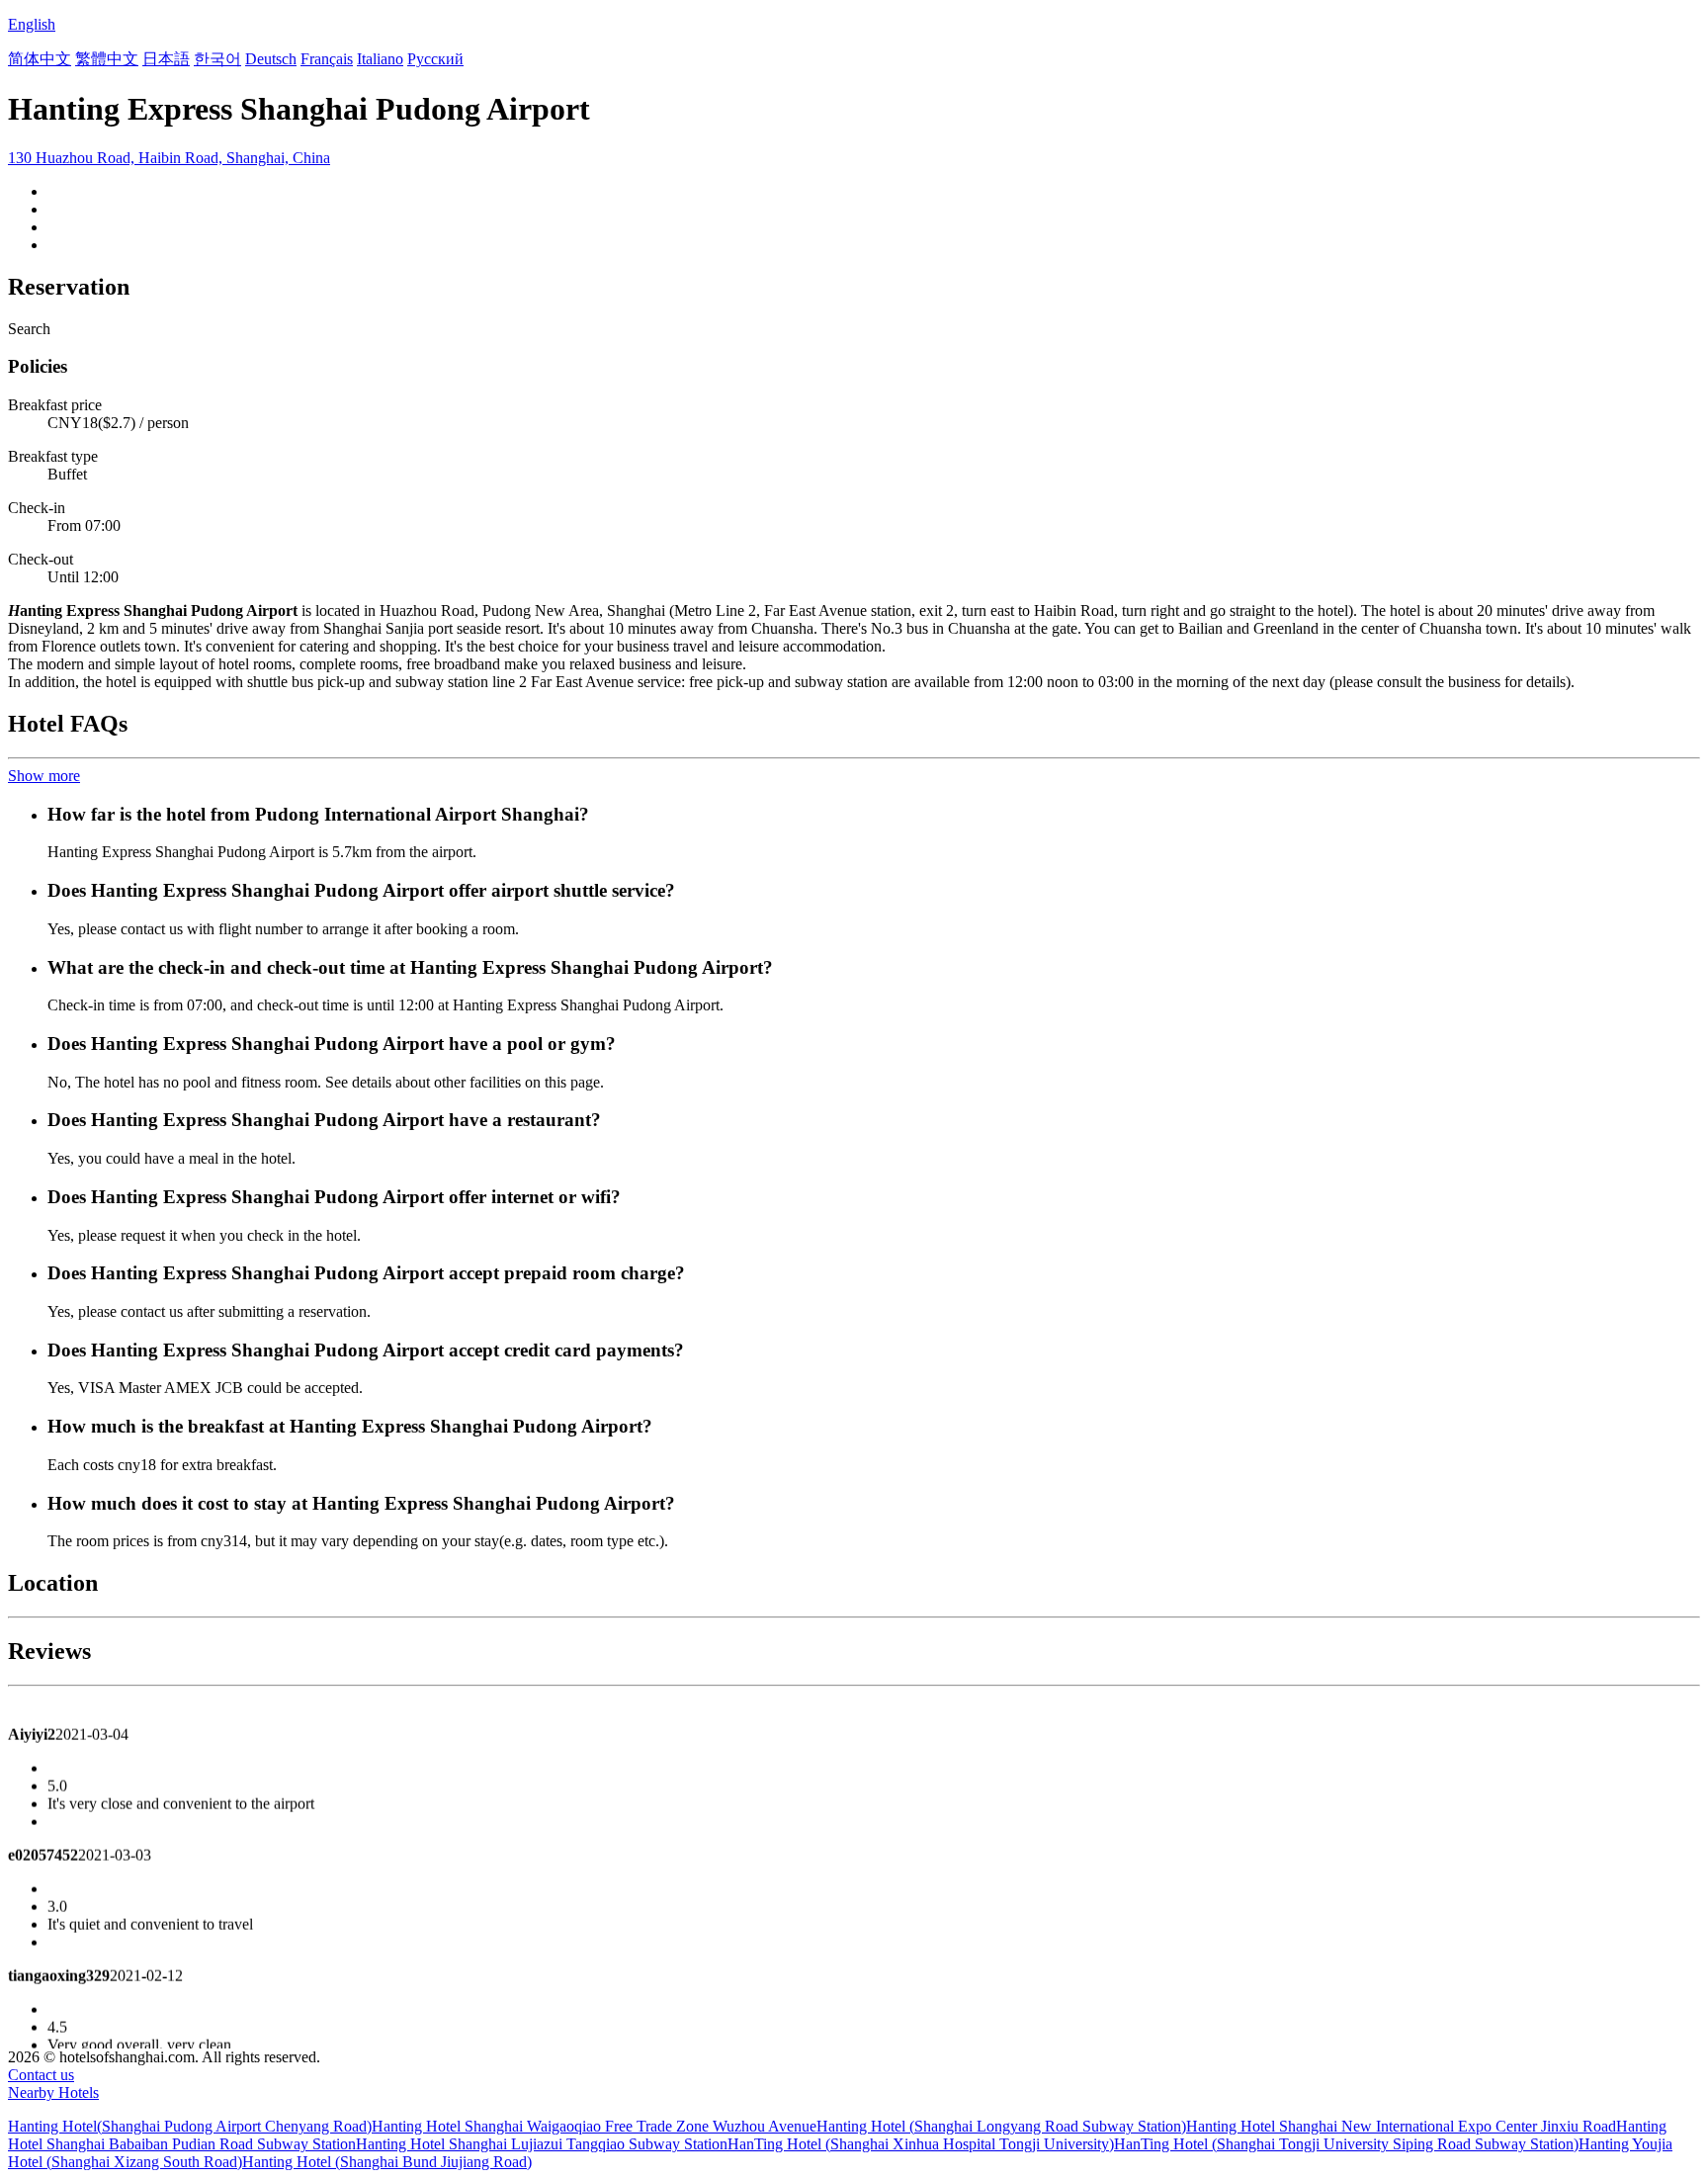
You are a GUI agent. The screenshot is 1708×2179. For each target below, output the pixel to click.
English (32, 24)
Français (327, 59)
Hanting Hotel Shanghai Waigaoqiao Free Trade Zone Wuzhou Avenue (594, 2126)
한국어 (217, 59)
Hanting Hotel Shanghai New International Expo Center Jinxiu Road (1401, 2126)
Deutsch (271, 59)
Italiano (380, 59)
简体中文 (40, 59)
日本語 (166, 59)
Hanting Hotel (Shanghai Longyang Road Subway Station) (1001, 2126)
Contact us (41, 2075)
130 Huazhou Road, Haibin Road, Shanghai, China (169, 158)
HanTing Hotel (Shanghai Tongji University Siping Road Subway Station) (1346, 2144)
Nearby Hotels (53, 2092)
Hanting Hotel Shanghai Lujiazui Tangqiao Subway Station (542, 2144)
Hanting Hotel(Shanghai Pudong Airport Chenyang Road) (190, 2126)
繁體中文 (107, 59)
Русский (435, 59)
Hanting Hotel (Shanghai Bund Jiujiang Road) (387, 2162)
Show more (44, 776)
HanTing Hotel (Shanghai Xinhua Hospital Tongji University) (921, 2144)
